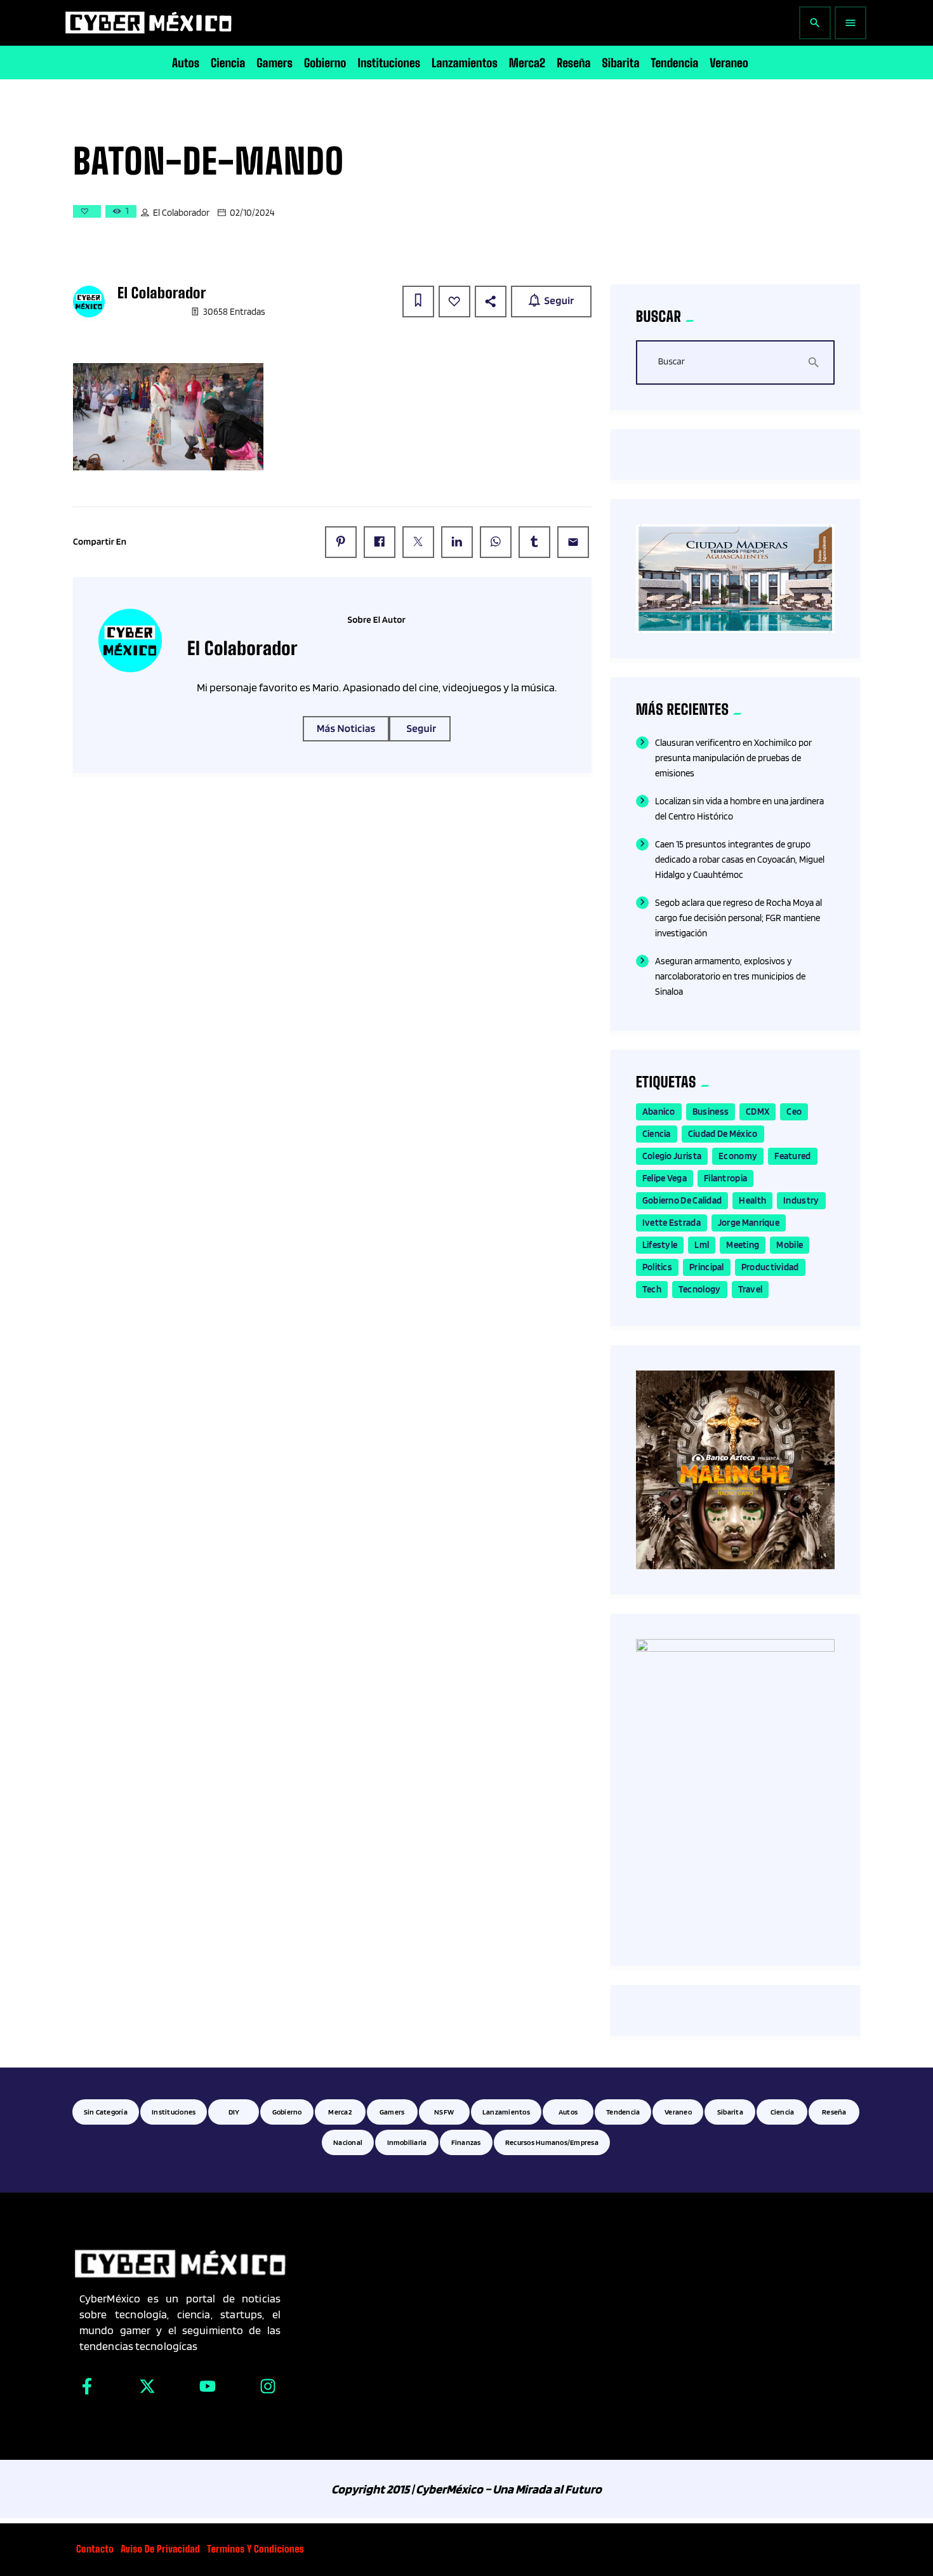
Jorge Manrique (749, 1223)
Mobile (790, 1245)
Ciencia (657, 1134)
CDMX (758, 1112)
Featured (792, 1156)
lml (702, 1245)
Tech (652, 1289)
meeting (743, 1245)
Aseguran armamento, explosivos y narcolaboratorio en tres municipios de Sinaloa (730, 976)
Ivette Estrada (672, 1223)
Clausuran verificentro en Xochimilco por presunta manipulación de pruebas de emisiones (733, 758)
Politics (657, 1267)
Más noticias (346, 729)
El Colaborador (181, 213)
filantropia (725, 1178)
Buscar (672, 362)
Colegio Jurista (672, 1156)
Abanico (659, 1112)
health (752, 1200)
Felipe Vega (665, 1178)
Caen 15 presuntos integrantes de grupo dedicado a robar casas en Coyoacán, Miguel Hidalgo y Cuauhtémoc (740, 860)
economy (738, 1156)
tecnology (700, 1289)
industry (801, 1200)
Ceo (794, 1112)
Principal (707, 1267)
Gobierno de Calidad (682, 1200)
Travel (751, 1289)
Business (711, 1112)
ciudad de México (723, 1134)
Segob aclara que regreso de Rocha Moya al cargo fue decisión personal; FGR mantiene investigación (738, 918)
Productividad (770, 1267)
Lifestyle (660, 1245)
